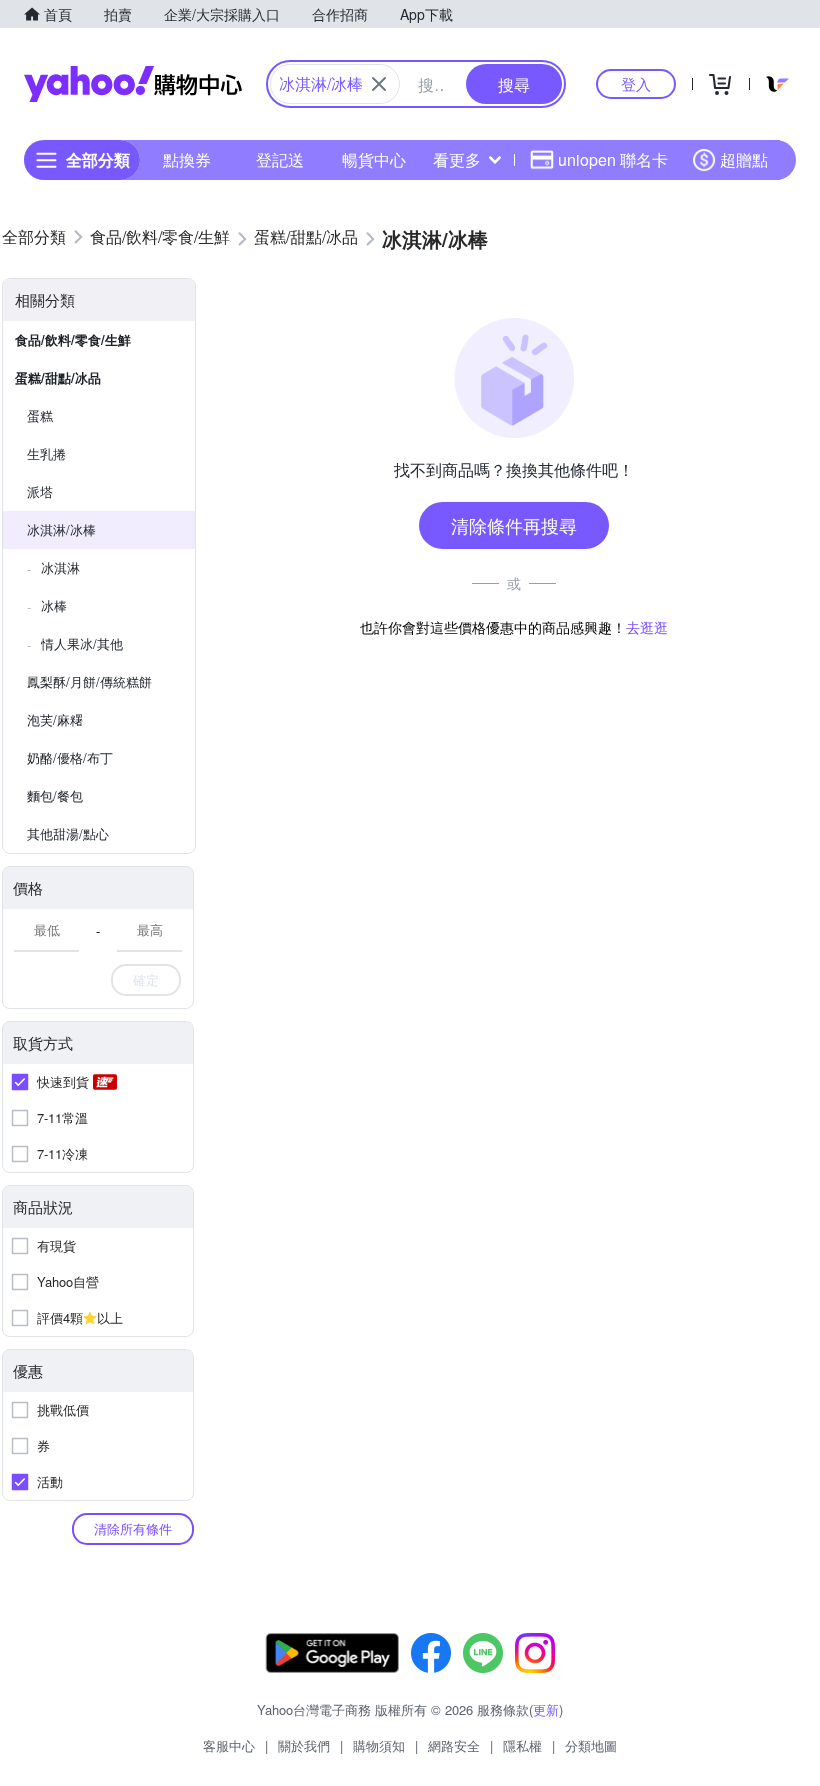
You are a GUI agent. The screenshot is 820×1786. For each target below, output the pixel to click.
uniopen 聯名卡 (613, 159)
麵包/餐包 (55, 795)
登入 (636, 83)
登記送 (280, 159)
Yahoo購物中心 (133, 84)
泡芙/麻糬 (55, 719)
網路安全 (454, 1745)
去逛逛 (647, 627)
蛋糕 (40, 415)
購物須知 (379, 1745)
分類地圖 (591, 1745)
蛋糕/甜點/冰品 (58, 377)
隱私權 (522, 1745)
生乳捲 (46, 453)
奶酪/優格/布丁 (70, 757)
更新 (546, 1709)
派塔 (40, 491)
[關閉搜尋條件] (379, 84)
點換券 (187, 159)
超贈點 (744, 159)
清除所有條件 (133, 1528)
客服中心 (229, 1745)
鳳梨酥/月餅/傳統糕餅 (89, 681)
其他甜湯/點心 (68, 833)
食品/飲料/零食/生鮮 (73, 339)
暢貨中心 (374, 159)
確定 (146, 979)
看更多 (457, 159)
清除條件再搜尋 (514, 525)
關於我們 (304, 1745)
